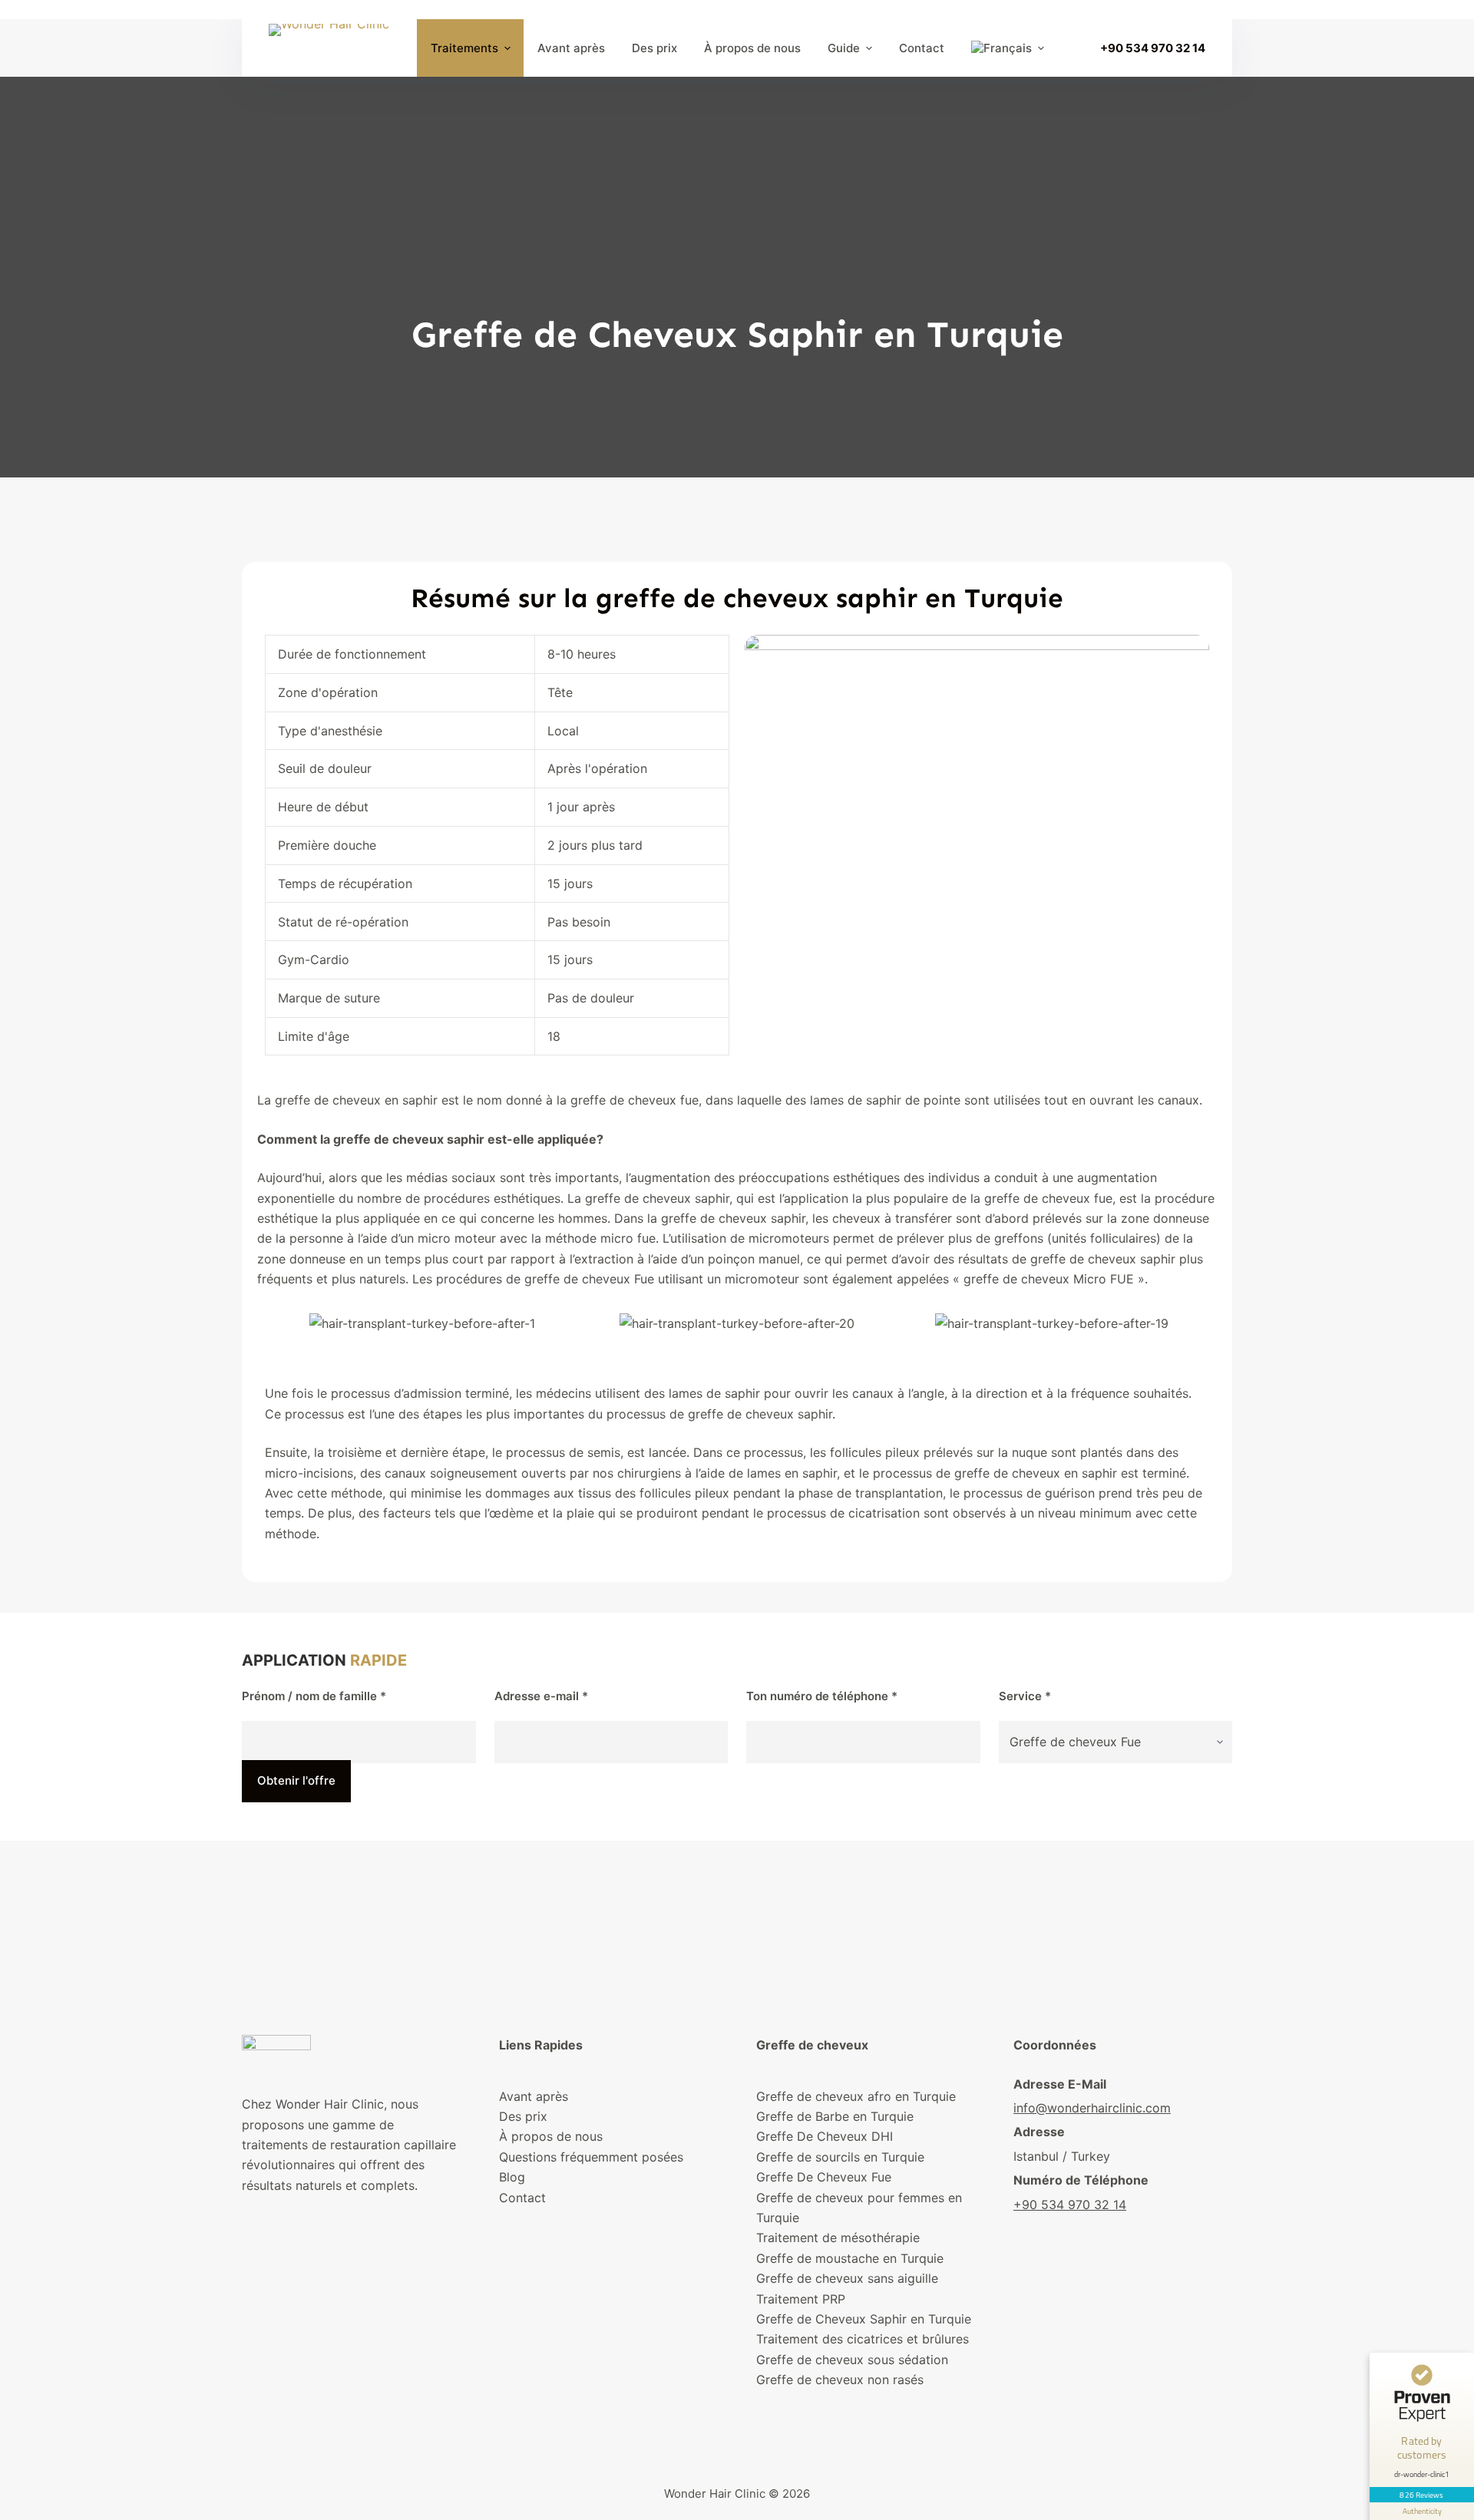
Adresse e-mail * (541, 1696)
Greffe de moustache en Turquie (850, 2258)
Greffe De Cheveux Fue (824, 2177)
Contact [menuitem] (922, 48)
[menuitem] (1007, 48)
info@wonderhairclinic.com (1092, 2108)
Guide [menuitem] (844, 48)
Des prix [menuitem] (654, 48)
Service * (1025, 1696)
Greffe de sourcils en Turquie (840, 2157)
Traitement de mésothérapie (838, 2238)
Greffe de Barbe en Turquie (835, 2116)
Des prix (523, 2116)
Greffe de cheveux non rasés (840, 2380)
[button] (280, 1323)
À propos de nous (551, 2136)
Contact (522, 2198)
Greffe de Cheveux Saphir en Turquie (864, 2319)
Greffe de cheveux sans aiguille (847, 2278)
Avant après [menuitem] (571, 48)
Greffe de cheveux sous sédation (852, 2360)
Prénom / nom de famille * (314, 1696)
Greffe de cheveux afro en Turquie (856, 2096)
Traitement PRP (801, 2299)
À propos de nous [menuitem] (752, 48)
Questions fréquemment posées (591, 2157)
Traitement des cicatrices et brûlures (863, 2339)
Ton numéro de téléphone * (822, 1696)
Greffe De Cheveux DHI (825, 2136)
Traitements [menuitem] (464, 48)
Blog (512, 2177)
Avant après (534, 2096)
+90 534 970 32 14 (1153, 48)
